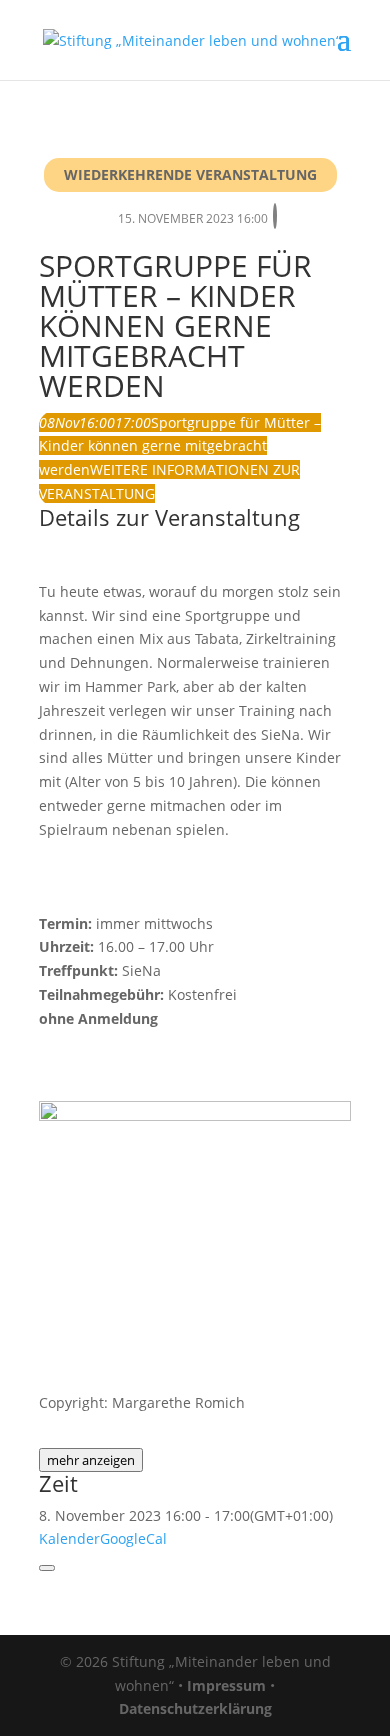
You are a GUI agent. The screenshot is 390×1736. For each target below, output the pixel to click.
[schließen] (47, 1568)
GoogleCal (133, 1538)
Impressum (226, 1685)
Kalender (69, 1538)
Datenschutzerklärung (195, 1708)
